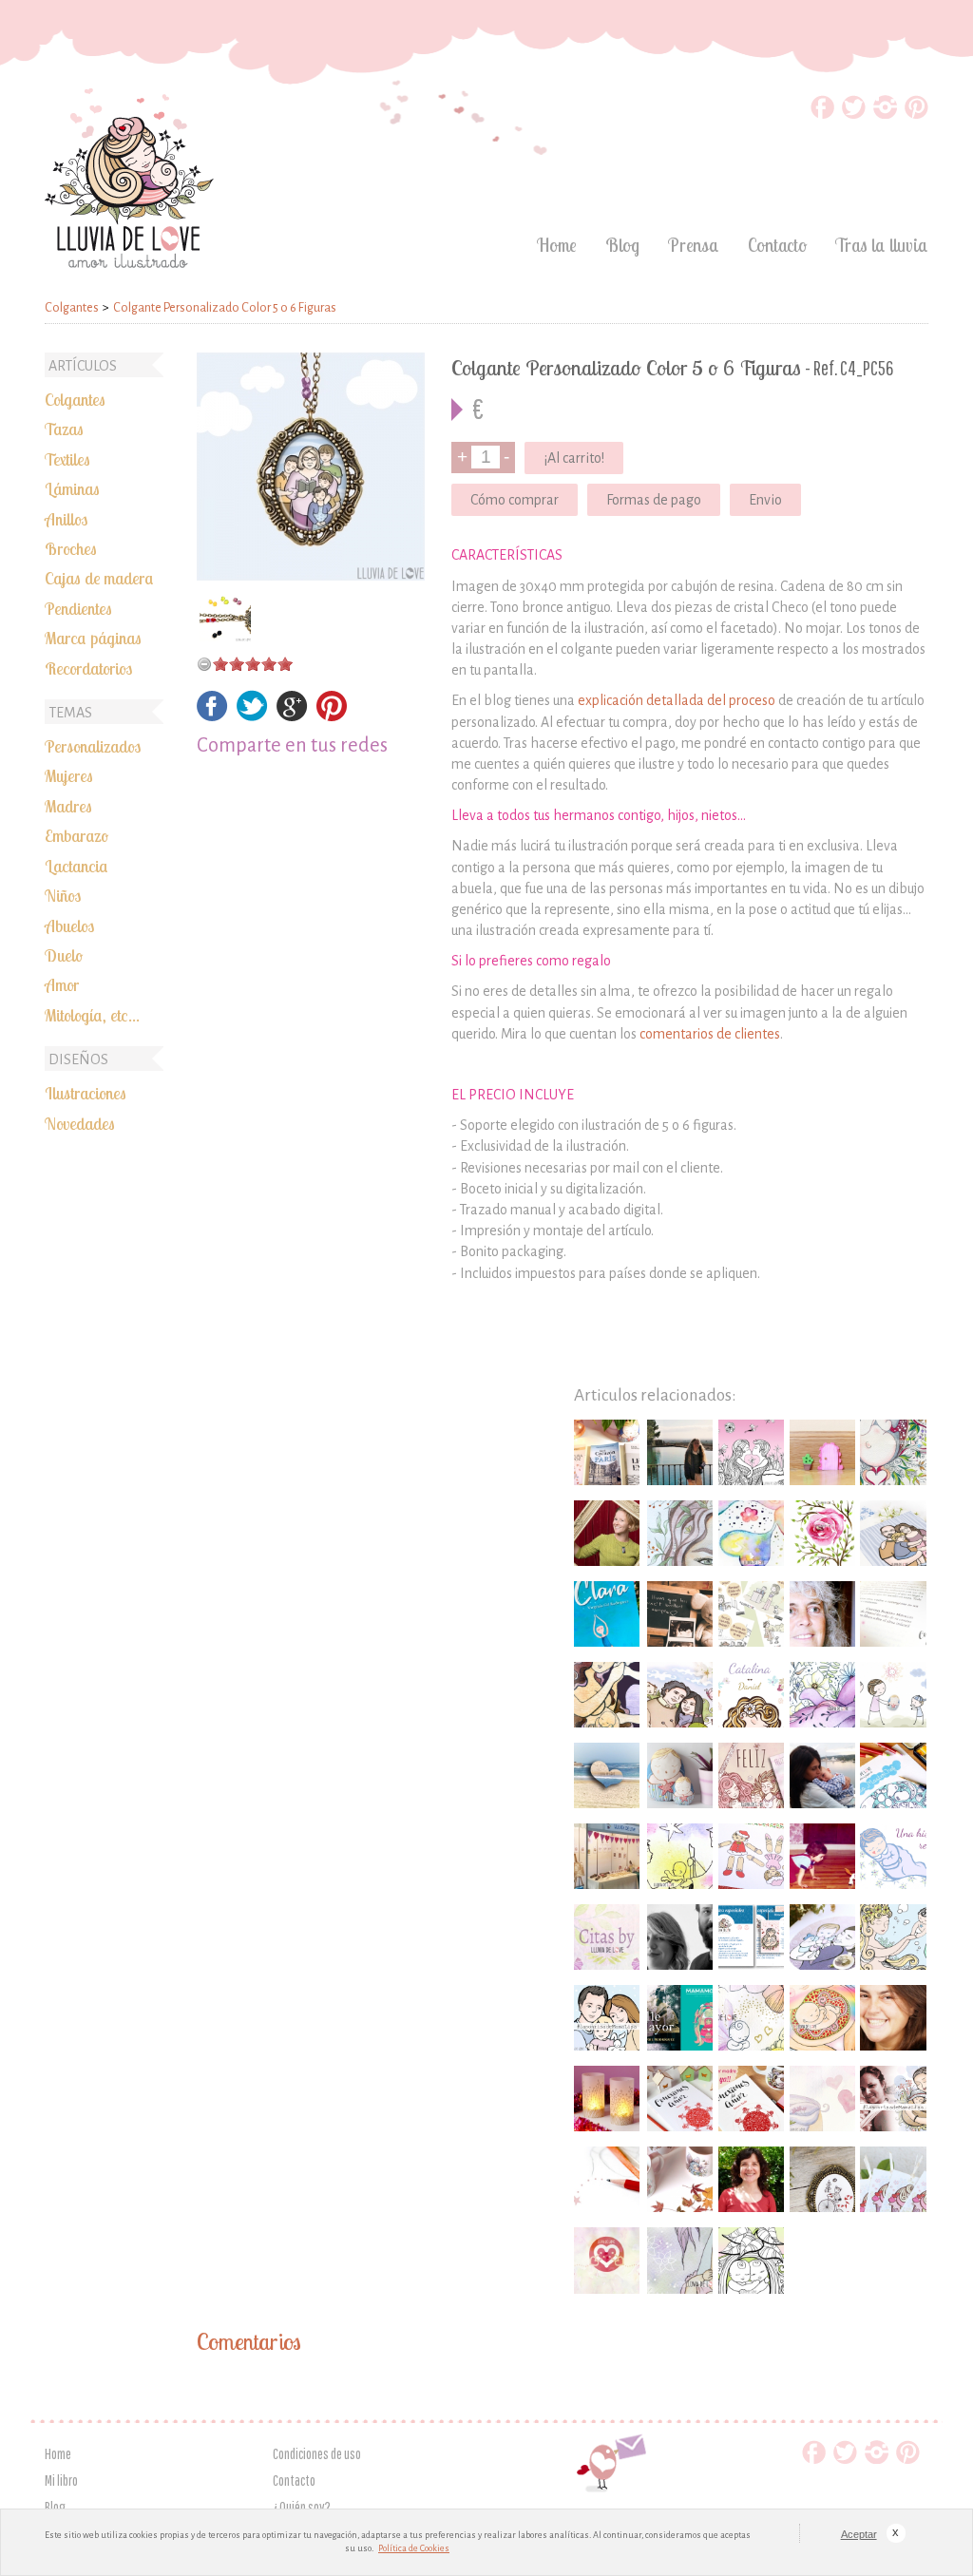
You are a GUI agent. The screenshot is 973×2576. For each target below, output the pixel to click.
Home (557, 245)
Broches (71, 548)
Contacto (777, 245)
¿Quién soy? (302, 2507)
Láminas (72, 488)
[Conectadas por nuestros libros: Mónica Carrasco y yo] (607, 2260)
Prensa (694, 245)
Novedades (80, 1123)
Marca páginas (93, 638)
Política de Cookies (414, 2548)
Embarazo (76, 835)
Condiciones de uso (317, 2453)
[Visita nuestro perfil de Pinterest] (916, 114)
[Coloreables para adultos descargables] (751, 2260)
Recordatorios (88, 668)
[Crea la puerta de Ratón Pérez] (822, 1452)
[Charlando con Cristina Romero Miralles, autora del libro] (751, 2179)
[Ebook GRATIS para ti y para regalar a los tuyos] (751, 1937)
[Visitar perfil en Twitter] (854, 114)
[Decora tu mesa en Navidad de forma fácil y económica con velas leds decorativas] (607, 2099)
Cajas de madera (99, 578)
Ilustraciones (86, 1093)
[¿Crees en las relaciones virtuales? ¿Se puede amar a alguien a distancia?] (607, 1775)
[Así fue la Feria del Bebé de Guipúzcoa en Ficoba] (607, 1856)
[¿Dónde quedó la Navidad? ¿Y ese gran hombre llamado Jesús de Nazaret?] (680, 1856)
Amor (62, 984)
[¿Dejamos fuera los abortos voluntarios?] (822, 1695)
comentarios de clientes (710, 1034)
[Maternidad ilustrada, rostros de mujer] (680, 1533)
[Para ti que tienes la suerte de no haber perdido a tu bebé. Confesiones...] (751, 2018)
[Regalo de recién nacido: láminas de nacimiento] (751, 1695)
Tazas (64, 429)
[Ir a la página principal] (129, 263)
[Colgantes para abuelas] (313, 467)
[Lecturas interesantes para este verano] (680, 2018)
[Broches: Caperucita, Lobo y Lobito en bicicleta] (822, 2179)
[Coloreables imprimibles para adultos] (751, 1452)
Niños (63, 895)
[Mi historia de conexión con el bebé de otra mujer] (751, 1533)
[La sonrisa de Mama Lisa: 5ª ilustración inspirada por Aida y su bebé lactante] (680, 2260)
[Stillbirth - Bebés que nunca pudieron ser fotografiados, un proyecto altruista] (680, 1614)
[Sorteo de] (680, 2099)
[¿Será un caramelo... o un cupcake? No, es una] (893, 2179)
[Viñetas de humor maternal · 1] (751, 1614)
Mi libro (61, 2480)
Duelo (64, 955)
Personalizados (93, 746)
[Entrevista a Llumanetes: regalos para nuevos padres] (680, 1937)
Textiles (67, 459)
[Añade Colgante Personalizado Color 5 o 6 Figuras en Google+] (292, 716)
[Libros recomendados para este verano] (607, 1452)
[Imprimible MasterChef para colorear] (893, 1775)
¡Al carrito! (574, 458)
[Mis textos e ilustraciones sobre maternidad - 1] (893, 1452)
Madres (68, 806)
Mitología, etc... (92, 1015)
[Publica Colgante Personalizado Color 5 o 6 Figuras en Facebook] (212, 716)
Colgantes (75, 399)
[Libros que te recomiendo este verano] (607, 1614)
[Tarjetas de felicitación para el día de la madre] (751, 1775)
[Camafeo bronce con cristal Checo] (225, 616)
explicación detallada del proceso (677, 700)
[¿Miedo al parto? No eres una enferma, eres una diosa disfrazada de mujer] (607, 1695)
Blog (622, 245)
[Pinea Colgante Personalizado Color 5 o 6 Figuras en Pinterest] (332, 716)
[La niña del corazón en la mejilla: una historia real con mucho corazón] (893, 1856)
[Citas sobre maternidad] (607, 1937)
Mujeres (69, 775)
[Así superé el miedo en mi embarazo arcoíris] (822, 2018)
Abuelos (69, 925)
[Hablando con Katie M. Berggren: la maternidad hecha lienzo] (607, 1533)
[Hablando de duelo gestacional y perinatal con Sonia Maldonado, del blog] (822, 1775)
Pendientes (78, 608)
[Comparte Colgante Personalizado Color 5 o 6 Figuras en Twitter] (252, 716)
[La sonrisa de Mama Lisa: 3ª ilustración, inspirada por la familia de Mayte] (607, 2018)
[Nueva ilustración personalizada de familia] (680, 1695)
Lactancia (76, 866)
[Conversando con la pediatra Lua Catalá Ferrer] (822, 1614)
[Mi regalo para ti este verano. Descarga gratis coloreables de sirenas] (893, 1937)
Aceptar (859, 2534)
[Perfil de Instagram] (885, 114)
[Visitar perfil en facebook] (822, 114)
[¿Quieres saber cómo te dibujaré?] (607, 2179)
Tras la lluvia (882, 245)
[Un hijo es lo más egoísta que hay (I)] (822, 1856)
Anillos (66, 519)
